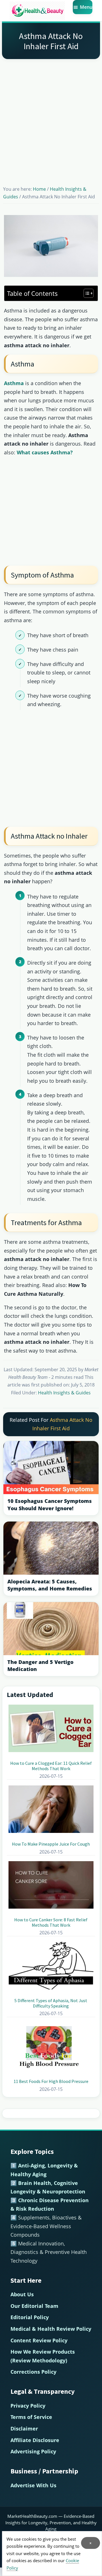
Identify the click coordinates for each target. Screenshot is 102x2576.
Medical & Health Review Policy (51, 2329)
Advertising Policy (33, 2451)
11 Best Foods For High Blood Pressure (51, 2081)
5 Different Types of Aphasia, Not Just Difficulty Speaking (51, 2003)
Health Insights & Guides (64, 1393)
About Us (22, 2294)
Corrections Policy (33, 2372)
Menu (86, 7)
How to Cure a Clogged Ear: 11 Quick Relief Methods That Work (51, 1766)
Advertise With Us (33, 2485)
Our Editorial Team (34, 2306)
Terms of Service (31, 2417)
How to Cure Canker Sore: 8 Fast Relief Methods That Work (51, 1922)
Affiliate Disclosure (35, 2440)
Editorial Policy (30, 2317)
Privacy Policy (28, 2406)
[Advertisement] (51, 115)
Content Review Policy (39, 2340)
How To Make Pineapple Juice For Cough (51, 1844)
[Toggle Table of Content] (86, 293)
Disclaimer (24, 2429)
